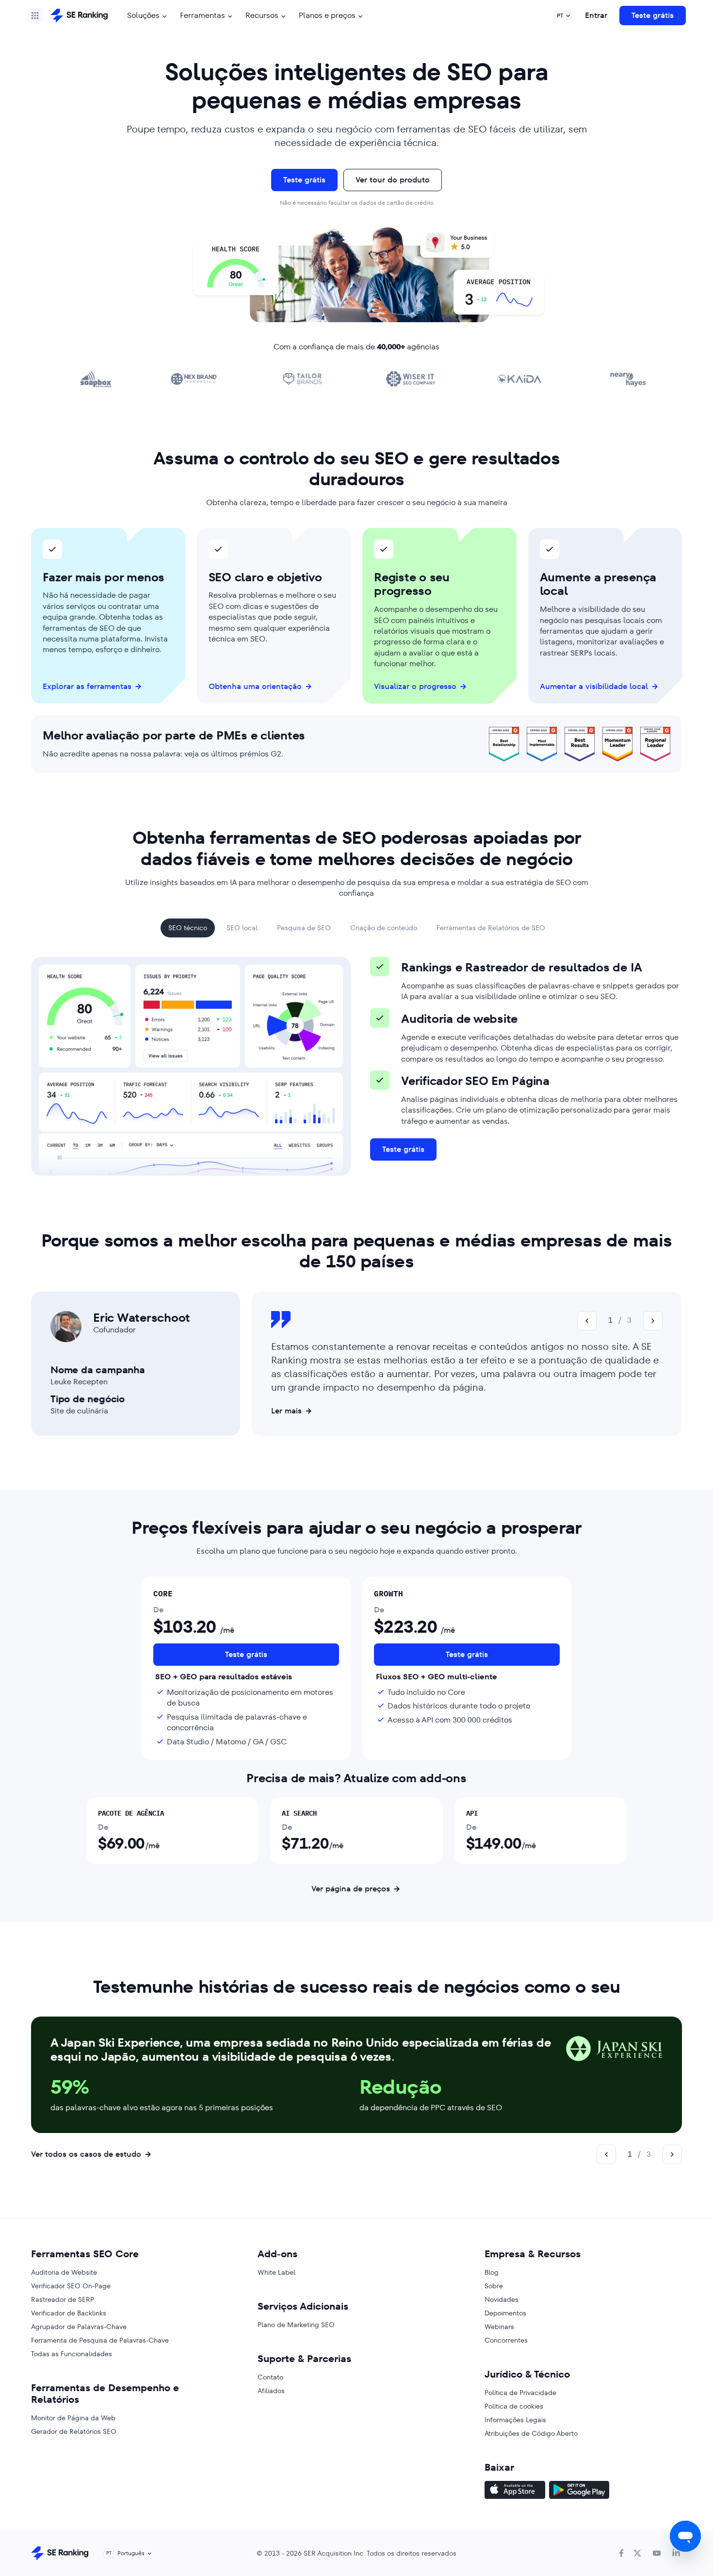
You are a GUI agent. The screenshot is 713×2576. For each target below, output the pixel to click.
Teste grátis (653, 15)
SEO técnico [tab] (188, 928)
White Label (276, 2272)
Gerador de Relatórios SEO (74, 2431)
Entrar (596, 15)
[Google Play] (579, 2491)
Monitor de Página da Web (73, 2418)
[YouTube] (657, 2553)
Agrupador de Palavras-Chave (79, 2327)
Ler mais (286, 1411)
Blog (492, 2272)
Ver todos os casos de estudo (86, 2154)
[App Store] (515, 2491)
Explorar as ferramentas (87, 687)
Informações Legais (515, 2420)
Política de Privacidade (520, 2393)
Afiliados (271, 2391)
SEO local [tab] (242, 928)
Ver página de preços (351, 1889)
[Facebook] (621, 2553)
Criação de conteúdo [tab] (384, 928)
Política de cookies (514, 2406)
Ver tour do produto (393, 180)
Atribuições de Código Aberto (531, 2433)
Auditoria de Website (64, 2272)
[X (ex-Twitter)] (637, 2553)
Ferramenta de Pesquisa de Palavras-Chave (100, 2340)
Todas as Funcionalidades (72, 2354)
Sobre (494, 2286)
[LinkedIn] (676, 2553)
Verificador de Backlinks (69, 2313)
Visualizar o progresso (415, 687)
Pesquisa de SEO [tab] (304, 928)
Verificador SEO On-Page (71, 2286)
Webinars (499, 2327)
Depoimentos (505, 2313)
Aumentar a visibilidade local (594, 687)
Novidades (502, 2299)
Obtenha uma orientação (255, 687)
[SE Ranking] (79, 16)
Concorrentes (506, 2340)
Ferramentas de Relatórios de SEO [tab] (491, 928)
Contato (270, 2377)
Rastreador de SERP (63, 2299)
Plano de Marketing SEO (296, 2325)
